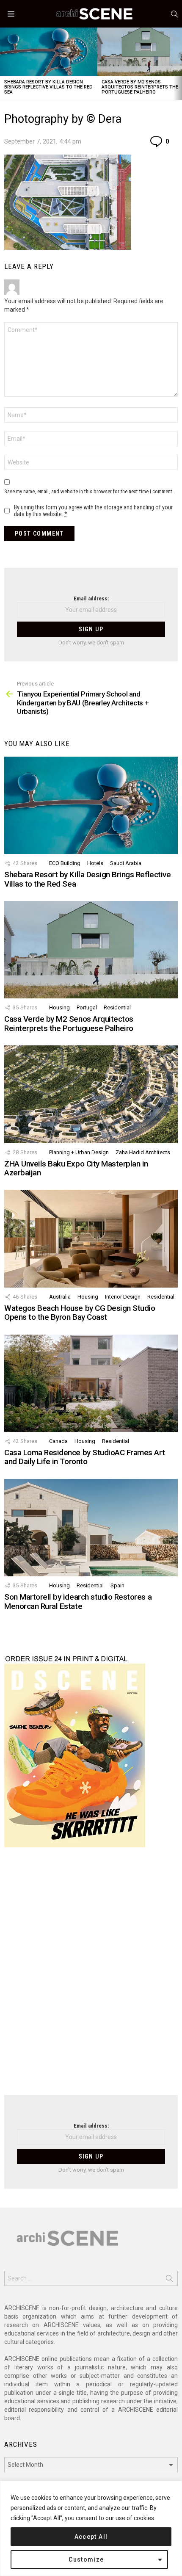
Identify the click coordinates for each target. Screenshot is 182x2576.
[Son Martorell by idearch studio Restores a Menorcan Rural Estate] (91, 1528)
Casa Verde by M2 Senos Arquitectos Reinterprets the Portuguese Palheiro (140, 87)
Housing (59, 1007)
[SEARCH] (174, 14)
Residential (117, 1007)
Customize (86, 2559)
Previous (4, 64)
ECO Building (65, 863)
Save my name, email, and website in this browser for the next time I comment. (89, 491)
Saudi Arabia (126, 863)
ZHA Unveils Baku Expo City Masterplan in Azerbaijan (76, 1168)
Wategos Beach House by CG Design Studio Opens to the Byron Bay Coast (80, 1313)
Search (169, 2280)
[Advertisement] (91, 1976)
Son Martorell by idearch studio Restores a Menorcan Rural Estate (78, 1601)
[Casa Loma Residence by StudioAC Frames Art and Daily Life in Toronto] (91, 1383)
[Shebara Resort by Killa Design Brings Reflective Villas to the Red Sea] (49, 52)
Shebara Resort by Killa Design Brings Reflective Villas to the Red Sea (48, 87)
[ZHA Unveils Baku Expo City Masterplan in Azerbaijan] (91, 1094)
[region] (91, 2528)
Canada (58, 1441)
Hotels (95, 863)
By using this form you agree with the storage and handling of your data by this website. (93, 511)
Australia (60, 1297)
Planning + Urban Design (79, 1152)
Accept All (91, 2537)
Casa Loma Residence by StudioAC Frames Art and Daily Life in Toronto (84, 1457)
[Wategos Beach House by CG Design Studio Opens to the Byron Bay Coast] (91, 1238)
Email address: (91, 598)
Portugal (87, 1007)
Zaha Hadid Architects (143, 1152)
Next (178, 64)
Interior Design (123, 1297)
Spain (117, 1585)
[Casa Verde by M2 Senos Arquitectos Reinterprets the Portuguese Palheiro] (91, 950)
